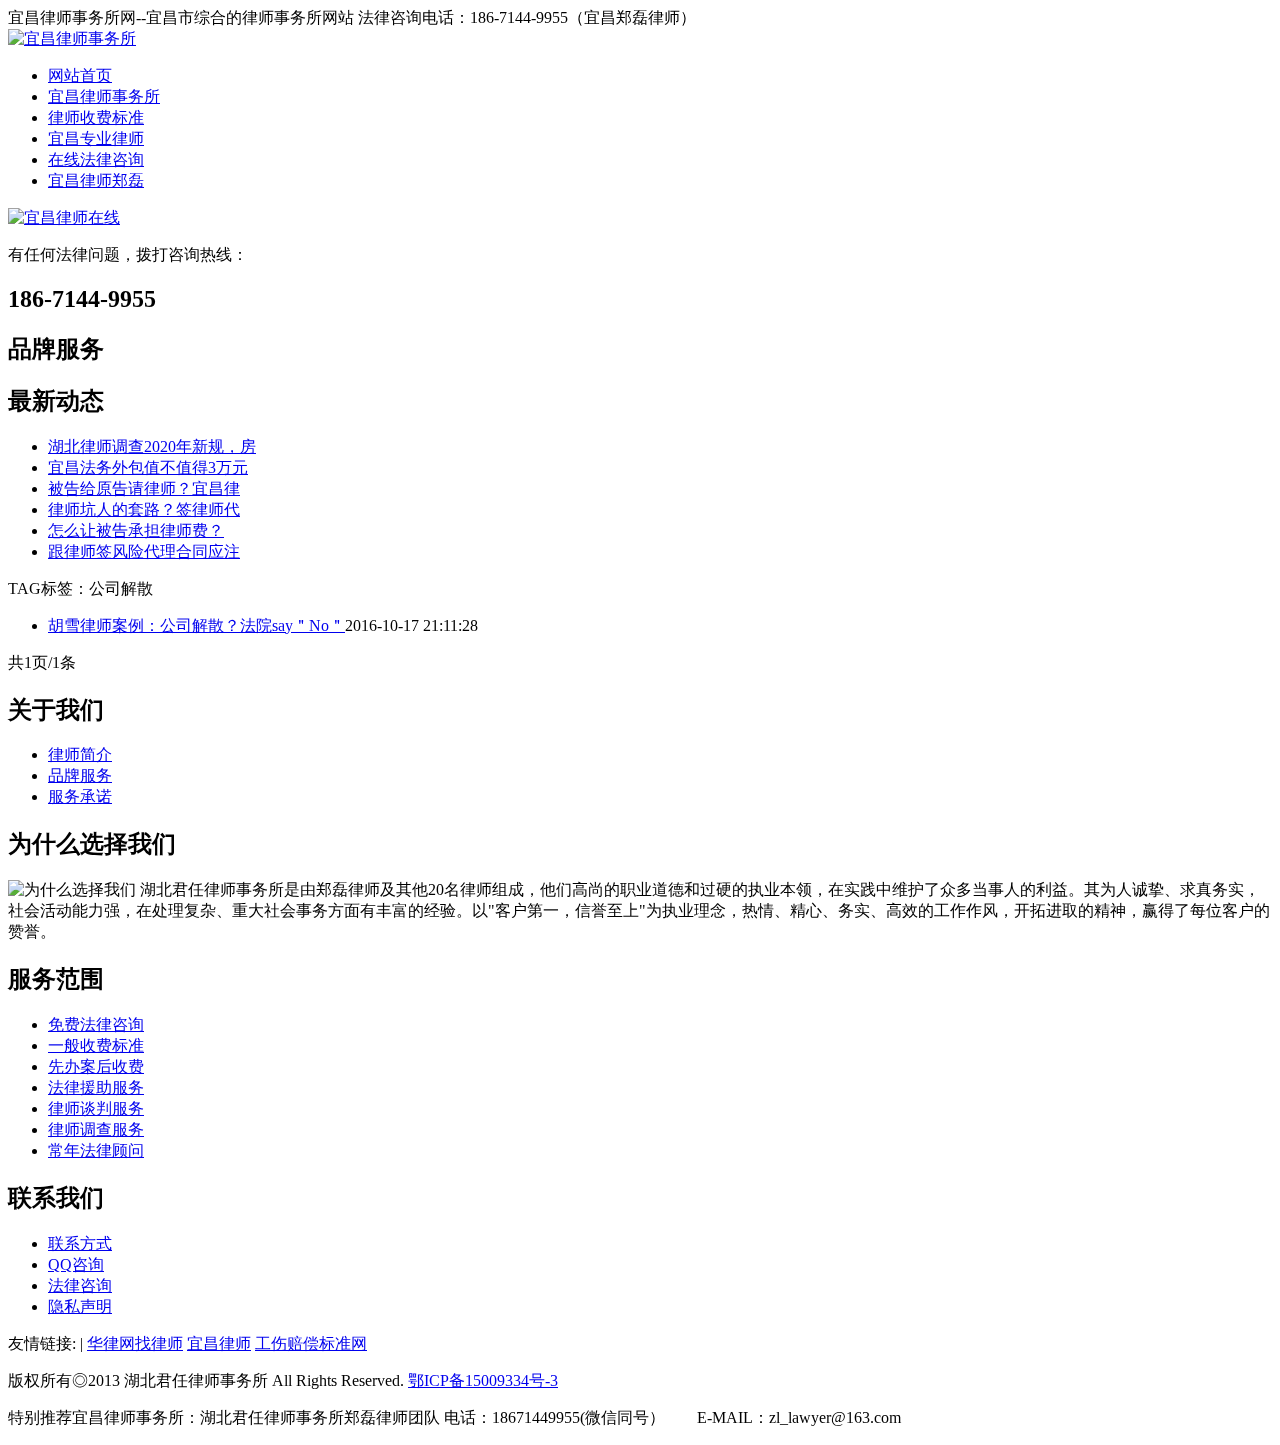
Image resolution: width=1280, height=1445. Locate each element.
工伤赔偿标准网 (311, 1343)
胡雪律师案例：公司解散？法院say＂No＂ (196, 625)
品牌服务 (80, 775)
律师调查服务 (96, 1129)
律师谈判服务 (96, 1108)
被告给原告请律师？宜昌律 (144, 488)
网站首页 (80, 75)
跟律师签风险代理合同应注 (144, 551)
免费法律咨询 (96, 1024)
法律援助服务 (96, 1087)
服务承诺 (80, 796)
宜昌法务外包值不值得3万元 (148, 467)
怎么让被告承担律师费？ (136, 530)
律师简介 (80, 754)
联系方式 (80, 1243)
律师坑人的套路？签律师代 (144, 509)
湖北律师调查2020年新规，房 (152, 446)
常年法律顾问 (96, 1150)
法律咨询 (80, 1285)
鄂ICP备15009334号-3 (483, 1380)
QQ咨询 (76, 1264)
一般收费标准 (96, 1045)
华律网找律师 (135, 1343)
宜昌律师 (219, 1343)
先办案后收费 (96, 1066)
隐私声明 (80, 1306)
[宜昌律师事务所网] (72, 38)
